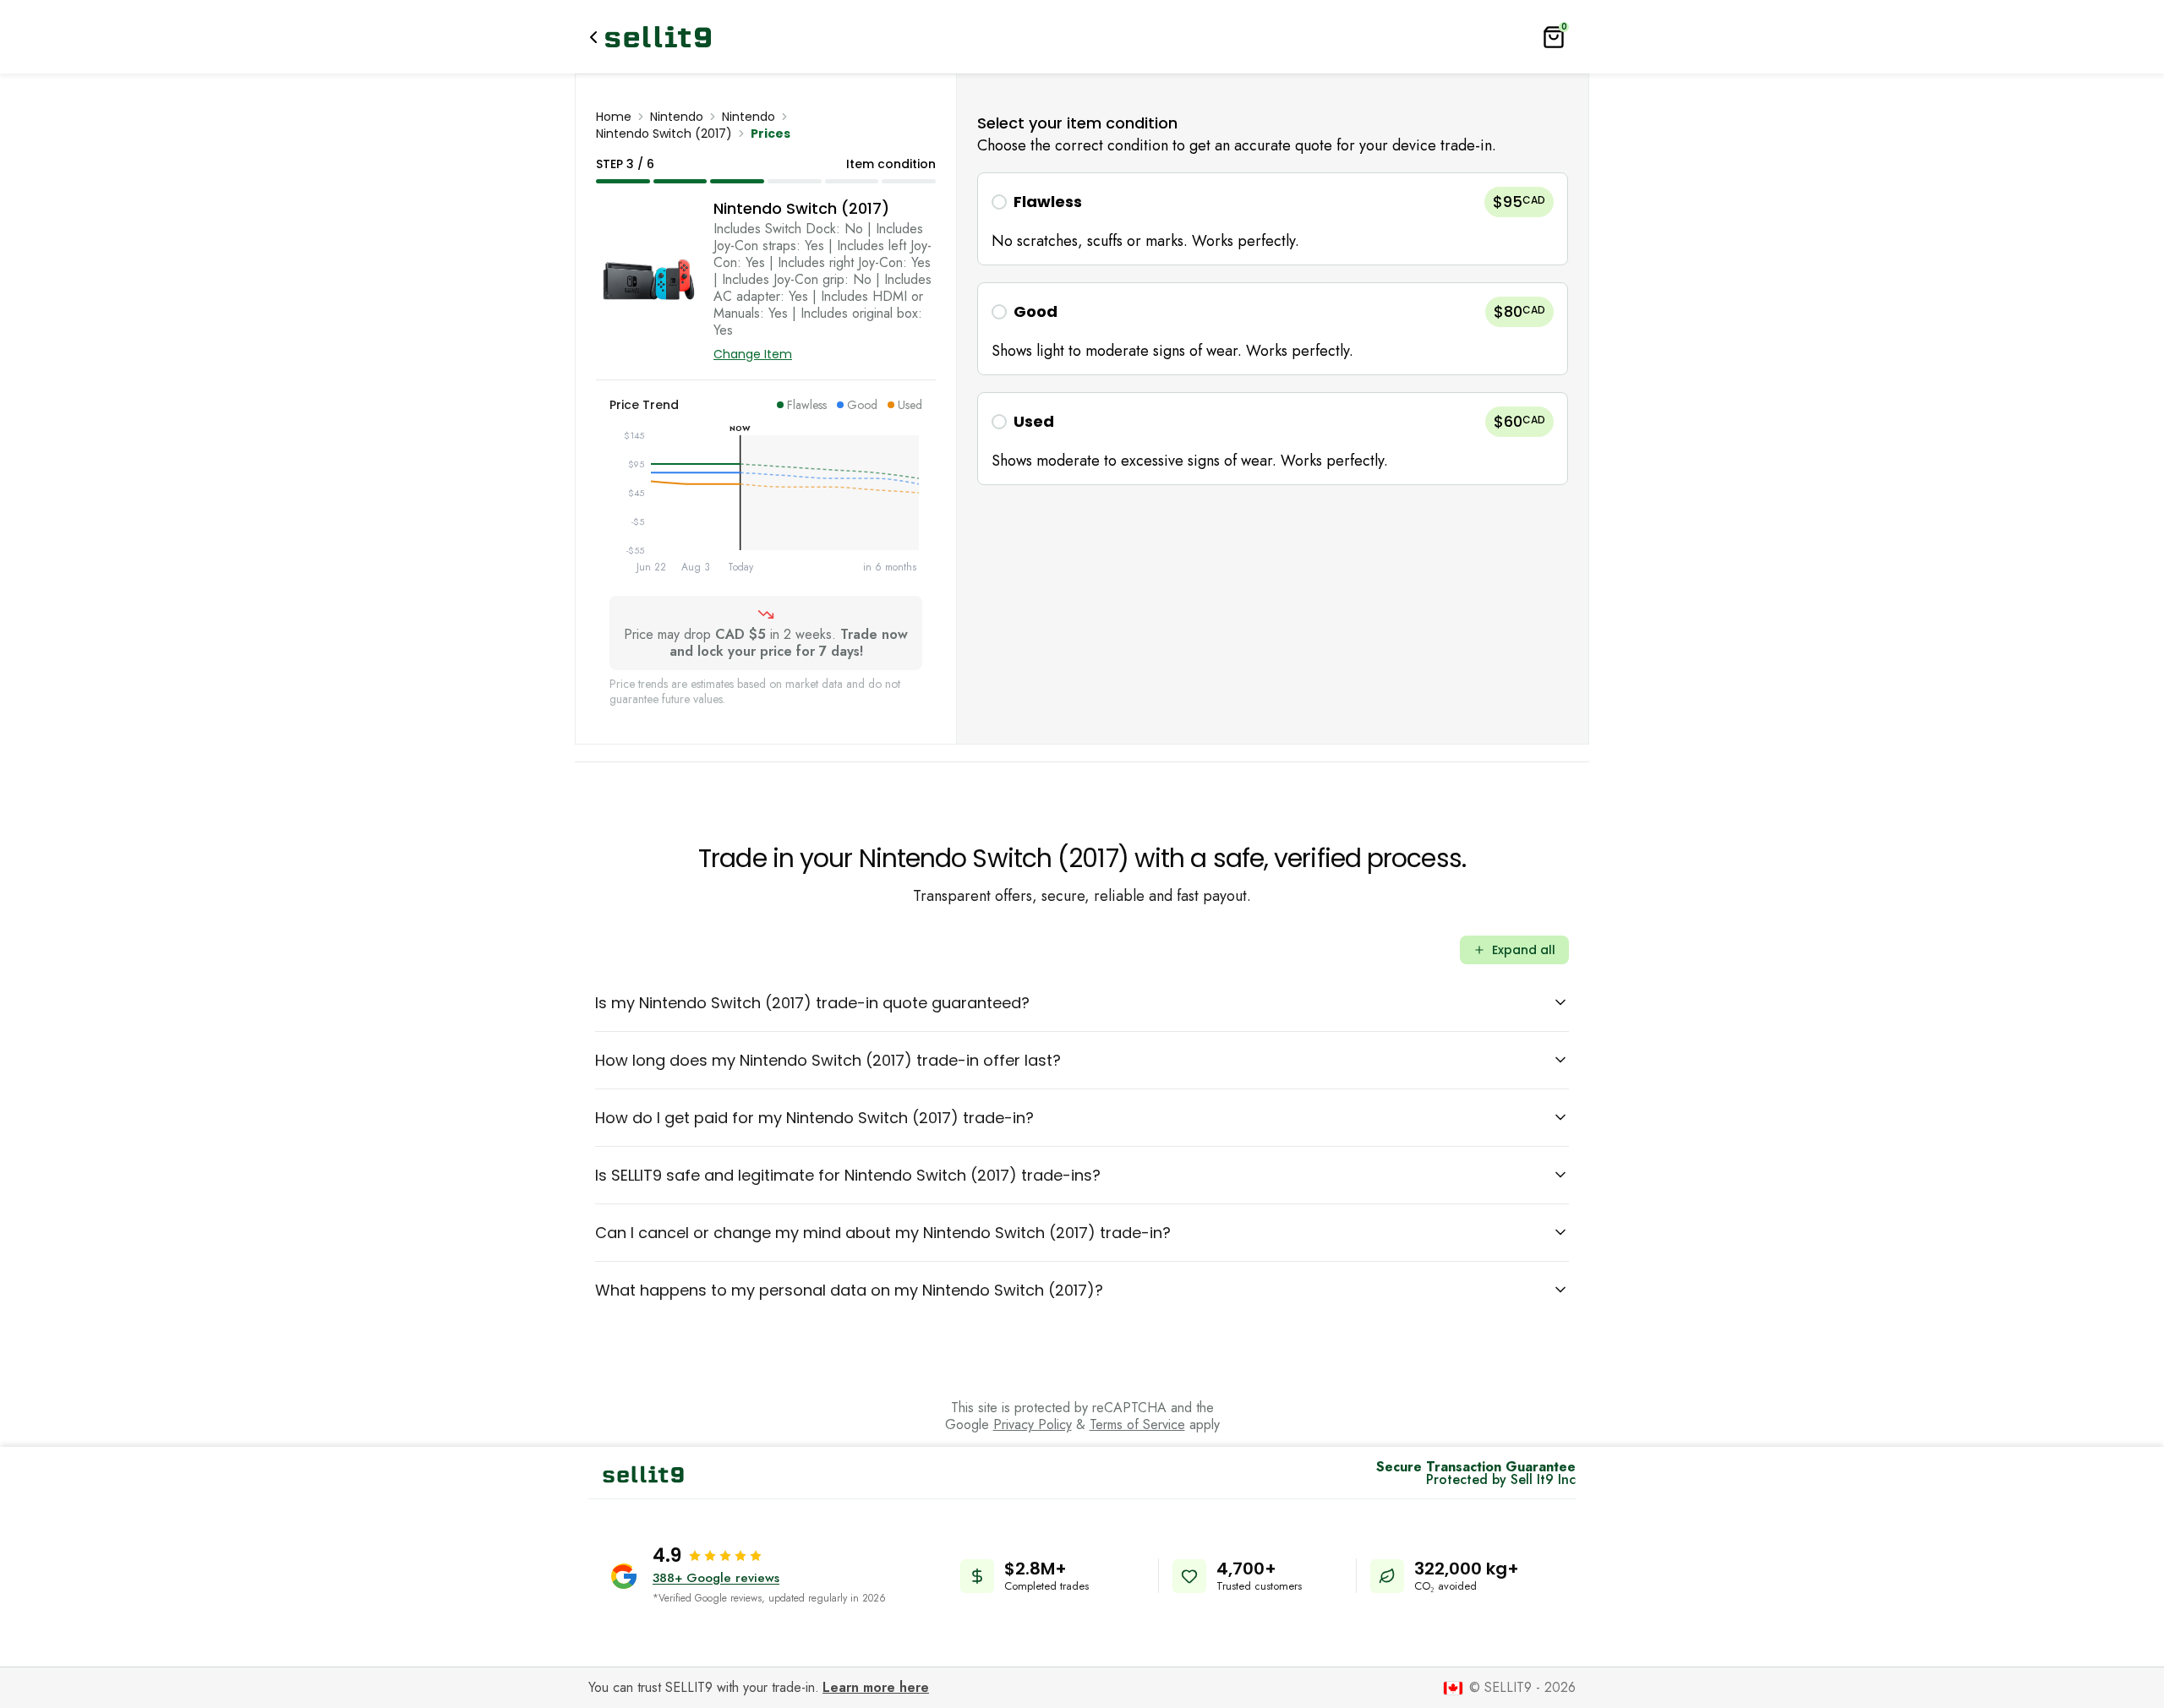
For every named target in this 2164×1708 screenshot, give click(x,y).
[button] (1273, 219)
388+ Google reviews (716, 1578)
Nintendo (677, 117)
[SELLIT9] (658, 37)
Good (1036, 311)
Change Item (753, 354)
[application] (766, 505)
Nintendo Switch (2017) (664, 134)
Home (614, 117)
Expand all (1524, 950)
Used (1034, 421)
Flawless (1048, 202)
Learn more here (876, 1687)
